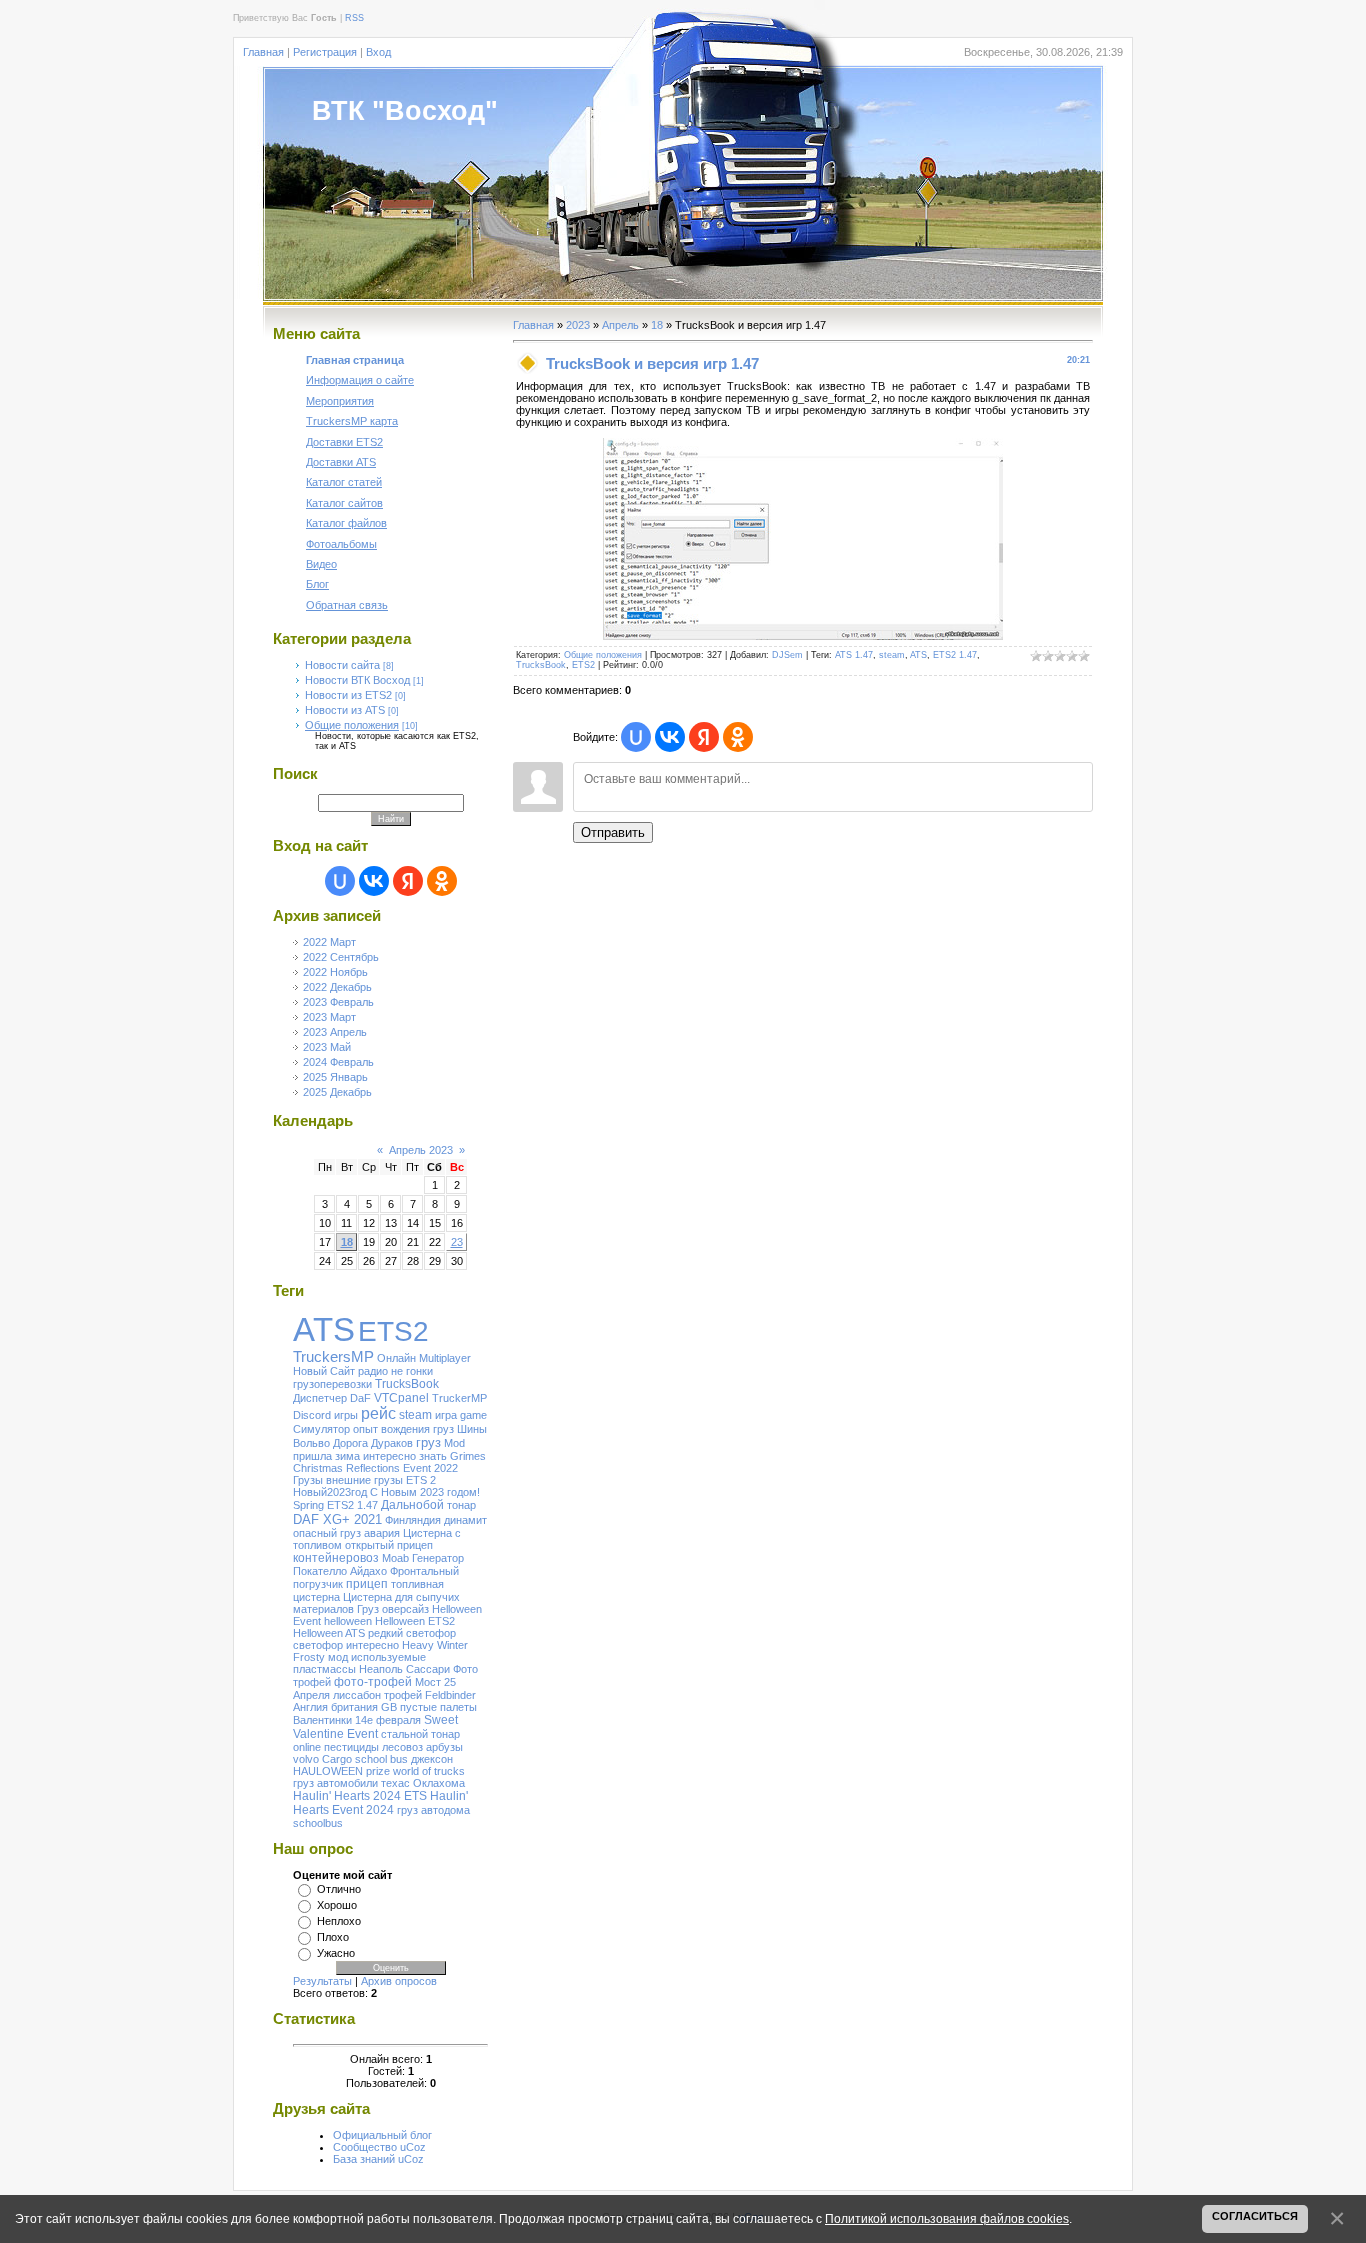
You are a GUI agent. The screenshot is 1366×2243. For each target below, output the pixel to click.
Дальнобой (412, 1505)
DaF (360, 1398)
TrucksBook (407, 1384)
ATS (324, 1329)
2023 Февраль (338, 1002)
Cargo (337, 1759)
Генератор (438, 1558)
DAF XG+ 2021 (337, 1519)
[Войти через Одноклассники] (442, 881)
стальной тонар (420, 1734)
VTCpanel (401, 1398)
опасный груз (327, 1533)
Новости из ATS (345, 710)
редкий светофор (412, 1633)
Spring (308, 1505)
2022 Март (329, 942)
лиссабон (357, 1695)
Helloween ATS (329, 1633)
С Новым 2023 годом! (425, 1492)
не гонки (412, 1371)
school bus (381, 1759)
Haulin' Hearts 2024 (347, 1796)
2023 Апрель (335, 1032)
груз (428, 1442)
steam (415, 1415)
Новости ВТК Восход (357, 680)
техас (395, 1783)
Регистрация (325, 52)
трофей (403, 1695)
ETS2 (393, 1331)
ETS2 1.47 (352, 1505)
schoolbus (318, 1823)
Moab (395, 1558)
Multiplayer (445, 1358)
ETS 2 (421, 1480)
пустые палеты (438, 1707)
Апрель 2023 (421, 1150)
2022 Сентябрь (341, 957)
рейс (378, 1413)
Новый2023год (330, 1492)
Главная (263, 52)
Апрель (620, 325)
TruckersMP (333, 1357)
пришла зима (326, 1456)
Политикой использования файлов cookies (947, 2218)
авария (382, 1533)
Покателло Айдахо (340, 1571)
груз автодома (433, 1810)
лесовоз (402, 1747)
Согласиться (1255, 2216)
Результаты (322, 1981)
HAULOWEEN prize (341, 1771)
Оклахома (439, 1783)
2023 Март (329, 1017)
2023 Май (327, 1047)
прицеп (367, 1584)
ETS (415, 1796)
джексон (432, 1759)
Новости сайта (342, 665)
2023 (578, 325)
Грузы (308, 1480)
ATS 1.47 (854, 655)
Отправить (613, 832)
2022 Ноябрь (335, 972)
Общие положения (352, 725)
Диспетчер (320, 1398)
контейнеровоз (336, 1558)
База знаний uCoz (378, 2159)
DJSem (787, 655)
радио (373, 1371)
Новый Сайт (324, 1371)
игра (446, 1415)
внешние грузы (364, 1480)
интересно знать (405, 1456)
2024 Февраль (338, 1062)
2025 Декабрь (337, 1092)
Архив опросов (399, 1981)
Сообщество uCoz (379, 2147)
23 (457, 1242)
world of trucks (429, 1771)
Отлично (339, 1889)
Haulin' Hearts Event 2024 (380, 1803)
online (307, 1747)
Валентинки (322, 1720)
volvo (306, 1759)
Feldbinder (450, 1695)
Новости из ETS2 (348, 695)
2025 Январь (335, 1077)
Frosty (309, 1657)
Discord (312, 1415)
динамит (465, 1520)
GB (389, 1707)
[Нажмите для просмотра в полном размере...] (803, 636)
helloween (348, 1621)
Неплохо (339, 1921)
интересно (372, 1645)
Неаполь (381, 1669)
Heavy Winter (435, 1645)
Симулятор (321, 1429)
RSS (354, 18)
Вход (378, 52)
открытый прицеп (389, 1545)
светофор (318, 1645)
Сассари (428, 1669)
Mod (454, 1443)
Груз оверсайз (393, 1609)
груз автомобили (335, 1783)
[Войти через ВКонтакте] (374, 881)
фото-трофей (373, 1682)
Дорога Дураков (373, 1443)
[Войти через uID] (340, 881)
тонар (461, 1505)
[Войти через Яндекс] (408, 881)
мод (338, 1657)
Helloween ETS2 (415, 1621)
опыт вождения (391, 1429)
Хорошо (337, 1905)
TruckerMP (459, 1398)
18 (347, 1242)
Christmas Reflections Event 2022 (375, 1468)
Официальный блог (382, 2135)
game (473, 1415)
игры (346, 1415)
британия (354, 1707)
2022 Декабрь (337, 987)
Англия (310, 1707)
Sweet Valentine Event (375, 1727)
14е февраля (388, 1720)
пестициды (351, 1747)
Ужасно (336, 1953)
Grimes (468, 1456)
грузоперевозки (332, 1384)
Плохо (333, 1937)
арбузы (444, 1747)
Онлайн (396, 1358)
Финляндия (413, 1520)
